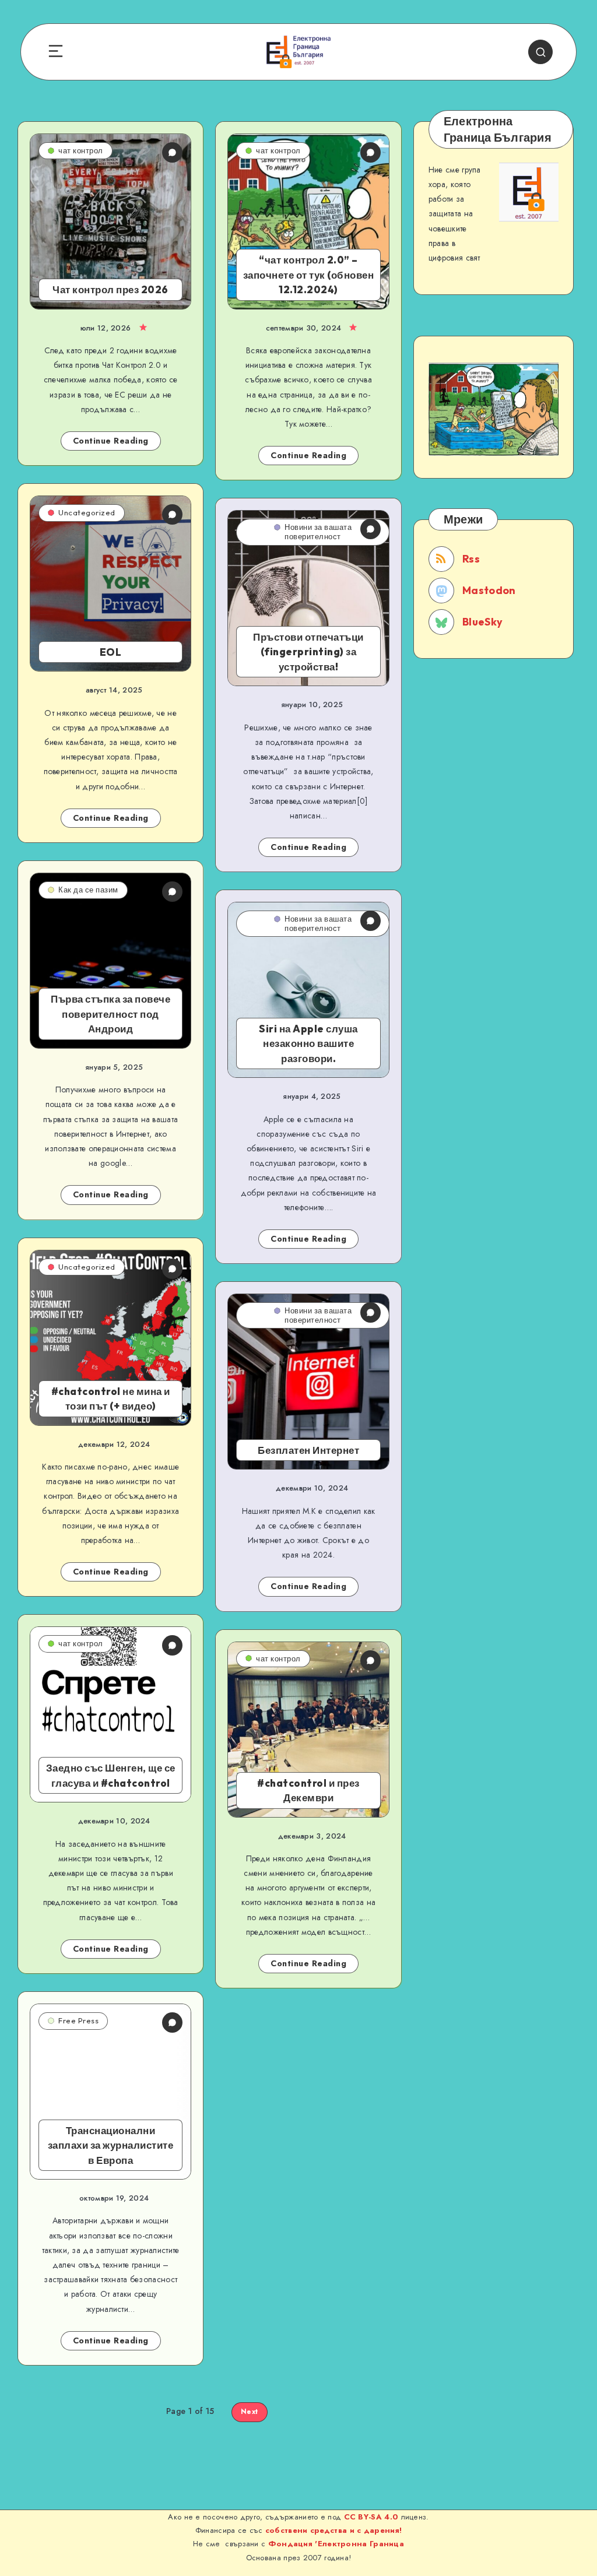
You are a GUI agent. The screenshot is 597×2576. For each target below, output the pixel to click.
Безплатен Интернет (308, 1450)
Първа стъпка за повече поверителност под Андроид (110, 1014)
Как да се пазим (88, 890)
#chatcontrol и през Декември (308, 1790)
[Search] (540, 52)
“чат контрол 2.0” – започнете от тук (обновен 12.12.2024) (309, 275)
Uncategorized (87, 512)
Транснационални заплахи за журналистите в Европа (111, 2145)
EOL (111, 652)
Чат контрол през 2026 (110, 289)
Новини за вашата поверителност (318, 532)
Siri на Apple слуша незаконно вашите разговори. (308, 1043)
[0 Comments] (172, 152)
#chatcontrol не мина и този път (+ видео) (111, 1399)
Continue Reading (111, 441)
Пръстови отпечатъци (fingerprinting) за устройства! (308, 652)
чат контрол (81, 150)
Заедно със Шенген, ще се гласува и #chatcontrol (111, 1775)
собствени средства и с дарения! (333, 2530)
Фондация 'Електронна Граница (335, 2544)
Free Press (78, 2020)
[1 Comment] (172, 892)
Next (250, 2412)
